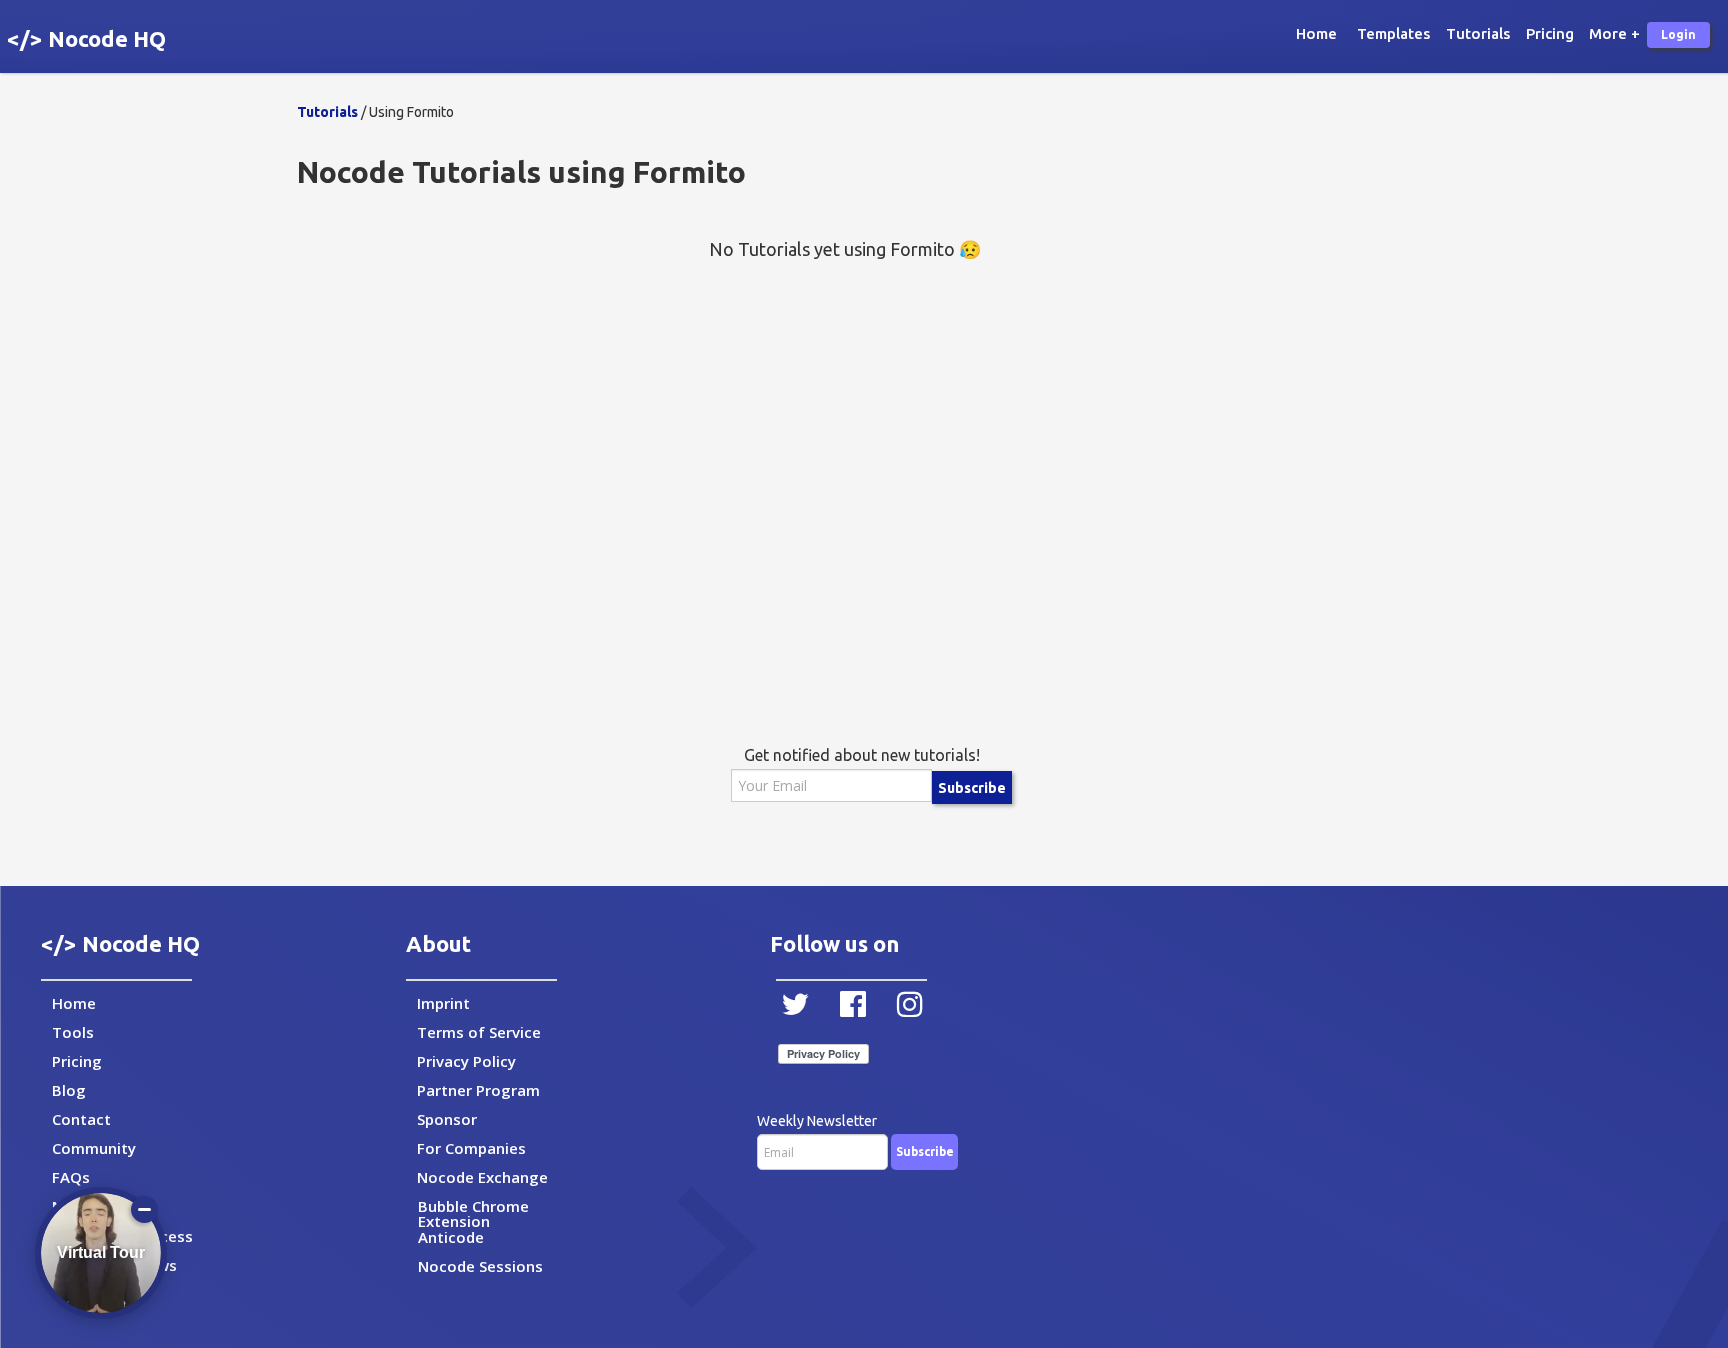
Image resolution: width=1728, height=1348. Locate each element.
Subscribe (972, 788)
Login (1678, 34)
